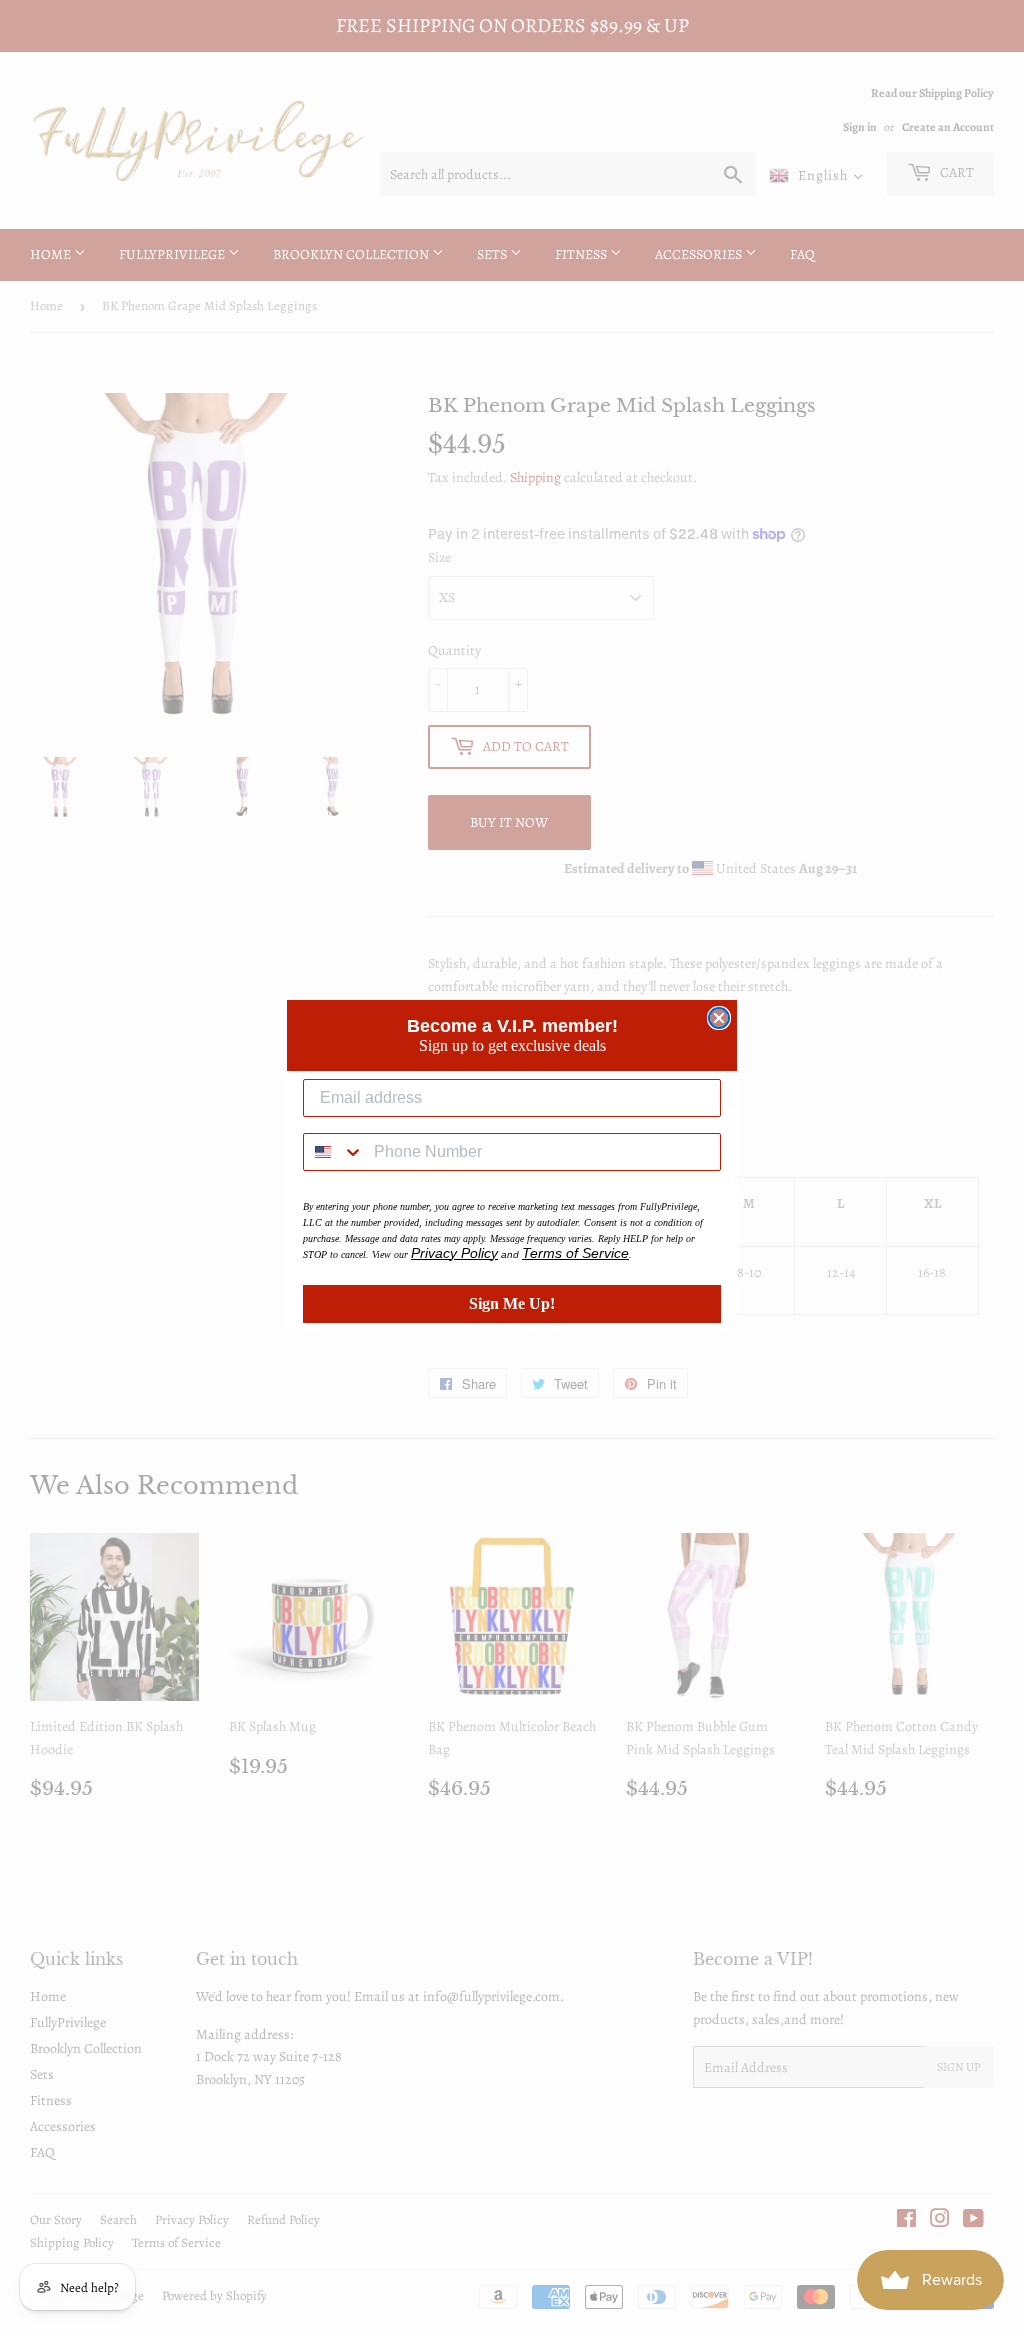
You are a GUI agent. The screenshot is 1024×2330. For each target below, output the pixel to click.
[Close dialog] (719, 1018)
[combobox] (334, 1152)
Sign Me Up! (512, 1303)
